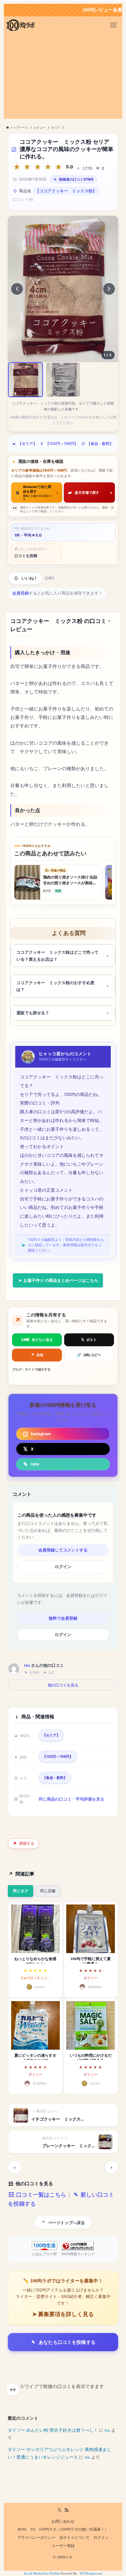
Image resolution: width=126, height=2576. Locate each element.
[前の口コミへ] (15, 2167)
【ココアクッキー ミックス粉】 (66, 191)
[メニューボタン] (113, 25)
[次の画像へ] (109, 289)
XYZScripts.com (91, 2573)
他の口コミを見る (63, 1685)
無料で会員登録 (63, 1618)
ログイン (63, 1567)
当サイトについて (74, 2538)
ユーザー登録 (63, 2546)
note (35, 1464)
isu (27, 1665)
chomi (40, 1987)
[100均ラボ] (21, 25)
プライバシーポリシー (36, 2538)
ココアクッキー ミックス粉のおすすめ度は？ (55, 986)
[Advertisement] (63, 78)
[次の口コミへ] (111, 2167)
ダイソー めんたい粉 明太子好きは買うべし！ (53, 2430)
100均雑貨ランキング (78, 2254)
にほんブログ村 (45, 2254)
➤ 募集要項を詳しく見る (63, 2314)
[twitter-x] (59, 2510)
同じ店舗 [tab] (48, 1891)
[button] (25, 380)
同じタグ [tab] (21, 1891)
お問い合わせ (63, 2522)
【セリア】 (27, 444)
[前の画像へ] (17, 289)
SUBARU (95, 1987)
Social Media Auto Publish (42, 2573)
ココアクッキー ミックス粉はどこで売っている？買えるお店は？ (57, 956)
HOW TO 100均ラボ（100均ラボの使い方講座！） (63, 2529)
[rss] (67, 2510)
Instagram (41, 1434)
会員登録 (21, 593)
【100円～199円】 (62, 444)
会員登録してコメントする (63, 1550)
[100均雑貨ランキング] (78, 2246)
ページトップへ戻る (67, 2223)
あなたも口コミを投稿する (67, 2342)
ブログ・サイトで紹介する (31, 1369)
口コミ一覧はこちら (40, 2195)
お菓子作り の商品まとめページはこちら (60, 1280)
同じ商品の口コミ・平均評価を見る (71, 1799)
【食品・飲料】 (100, 444)
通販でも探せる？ (33, 1013)
